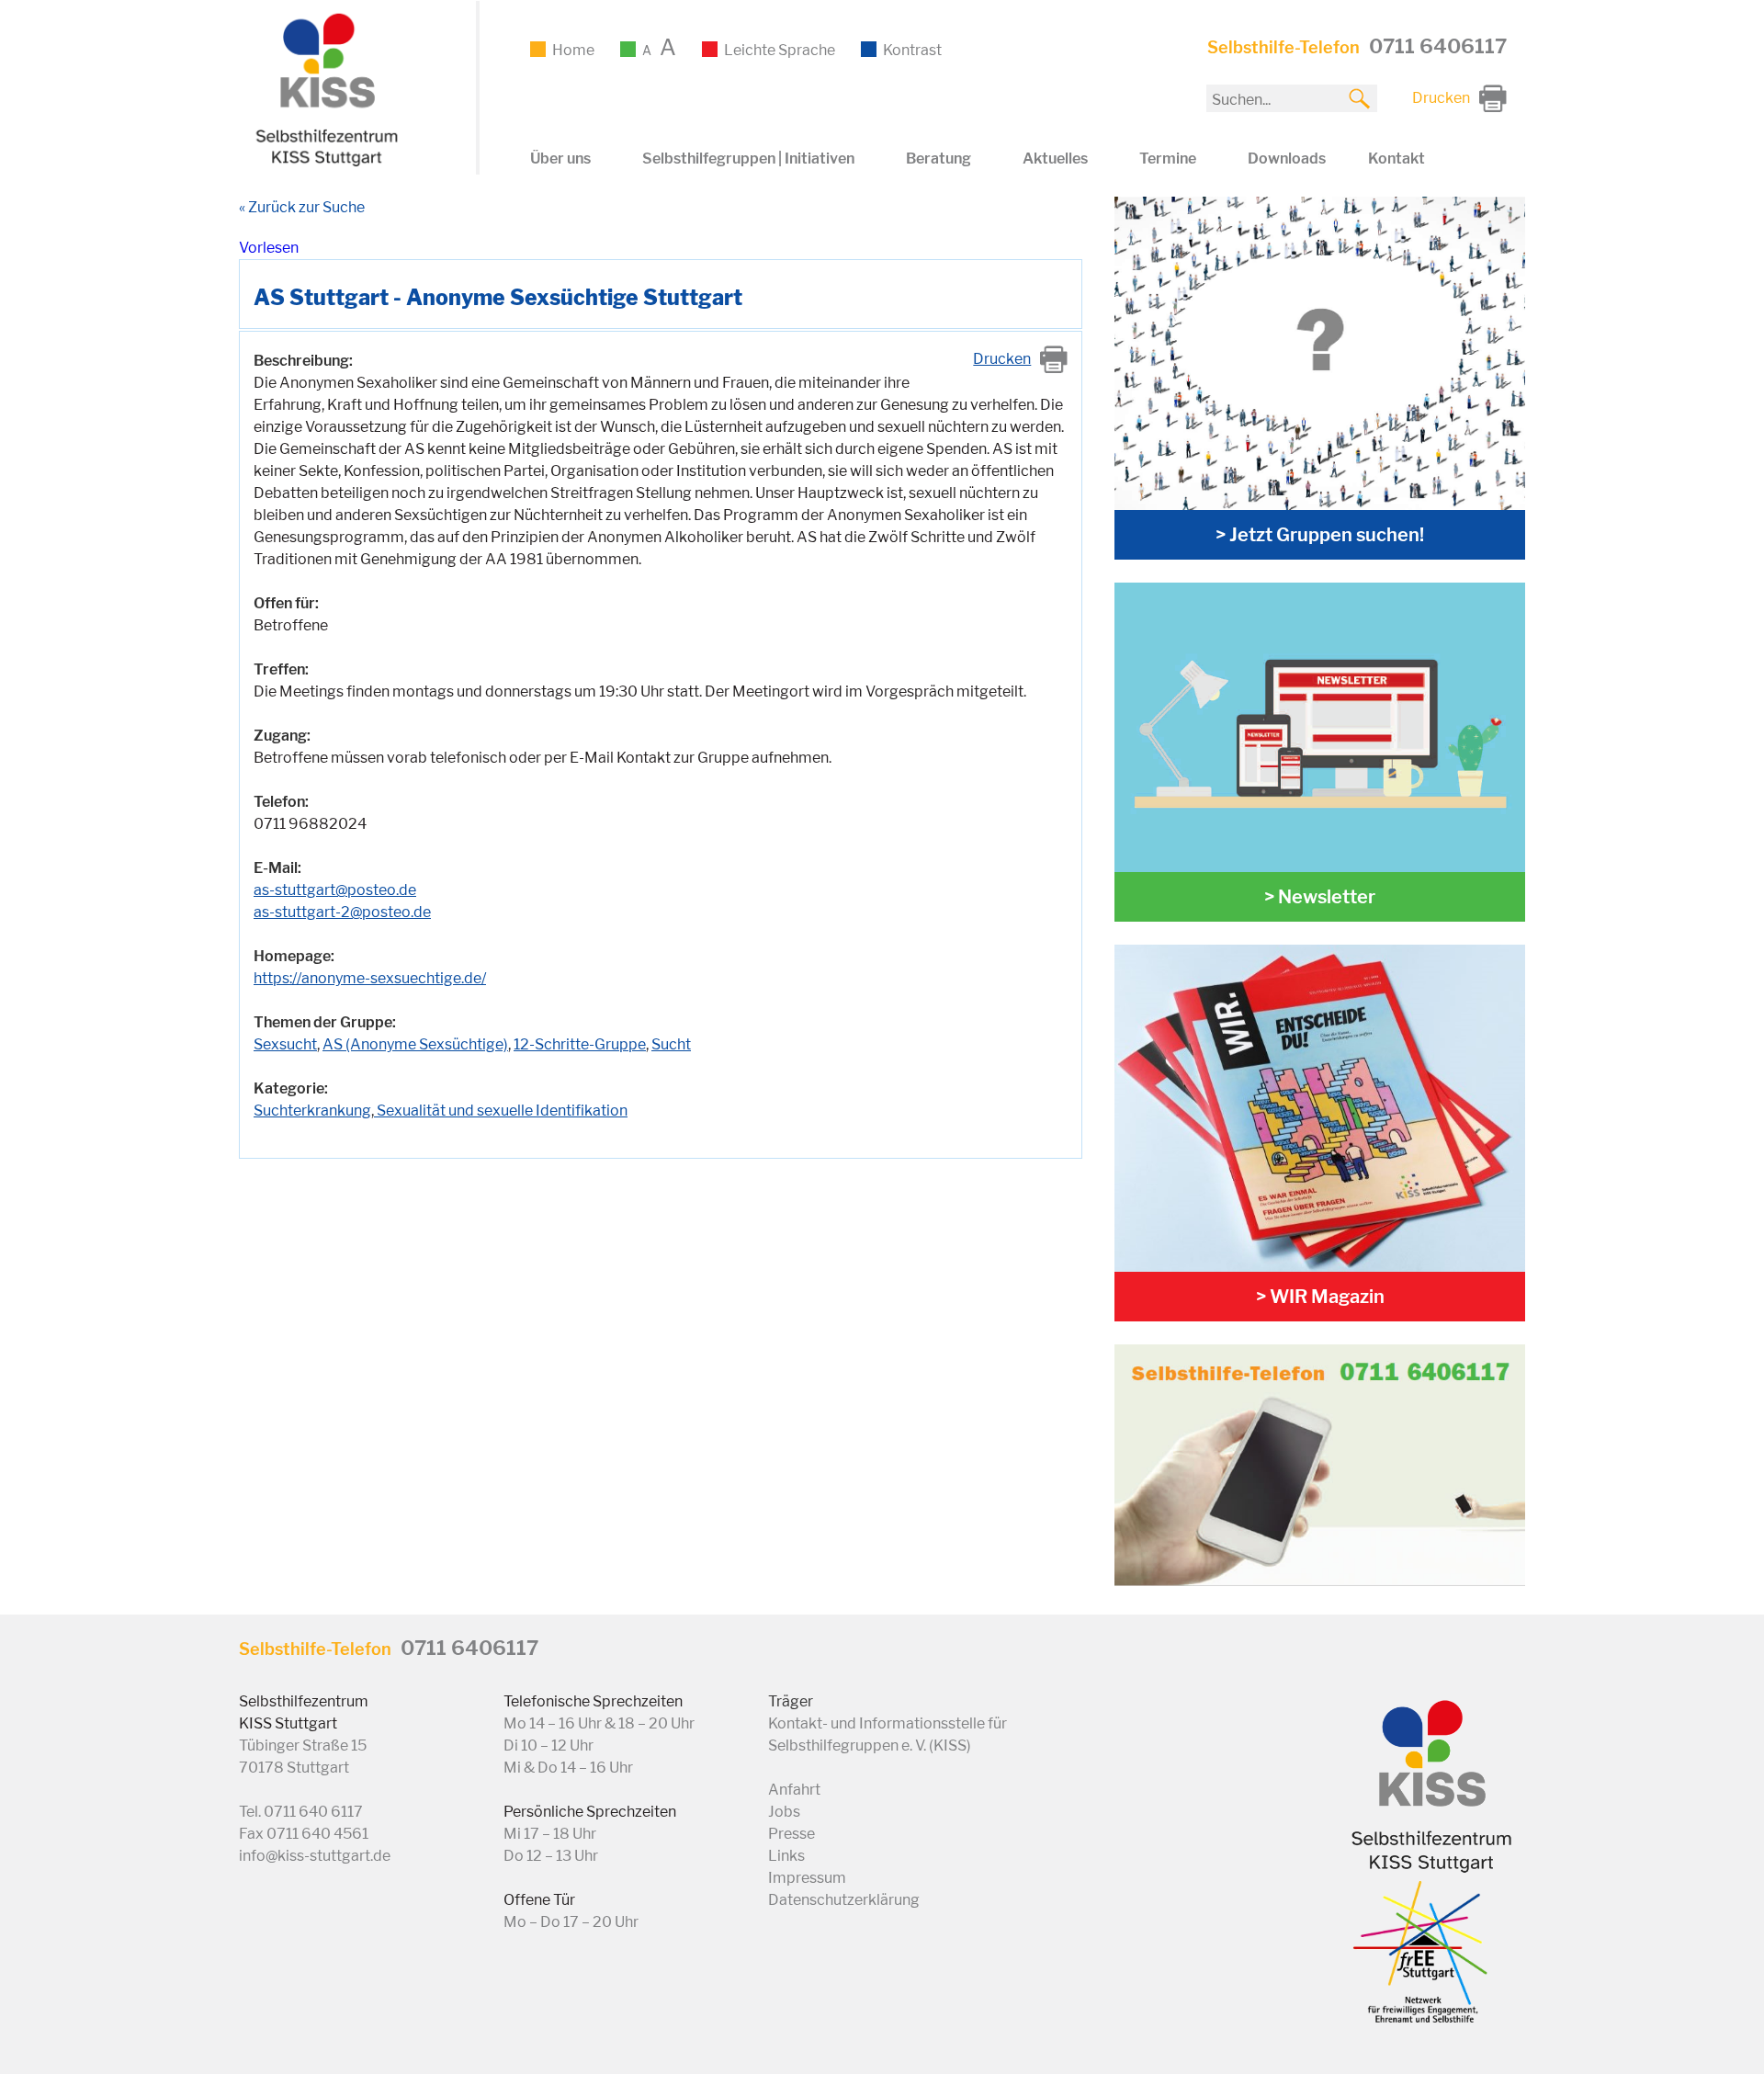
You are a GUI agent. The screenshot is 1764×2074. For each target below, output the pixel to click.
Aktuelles (1055, 159)
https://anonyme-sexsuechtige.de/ (370, 978)
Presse (792, 1834)
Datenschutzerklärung (844, 1900)
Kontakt (1396, 159)
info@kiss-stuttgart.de (315, 1856)
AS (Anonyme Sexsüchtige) (415, 1044)
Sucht (671, 1044)
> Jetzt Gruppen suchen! (1320, 535)
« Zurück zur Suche (302, 207)
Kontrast (912, 50)
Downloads (1287, 159)
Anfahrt (794, 1790)
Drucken (1002, 359)
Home (573, 50)
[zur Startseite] (324, 163)
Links (786, 1856)
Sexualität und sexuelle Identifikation (501, 1111)
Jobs (784, 1812)
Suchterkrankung (312, 1111)
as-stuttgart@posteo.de (335, 890)
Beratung (939, 159)
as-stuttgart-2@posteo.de (342, 912)
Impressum (807, 1878)
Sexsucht (285, 1044)
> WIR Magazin (1320, 1297)
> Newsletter (1320, 897)
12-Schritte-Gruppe (580, 1044)
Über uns (560, 159)
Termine (1168, 159)
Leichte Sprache (780, 50)
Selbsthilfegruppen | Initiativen (748, 159)
